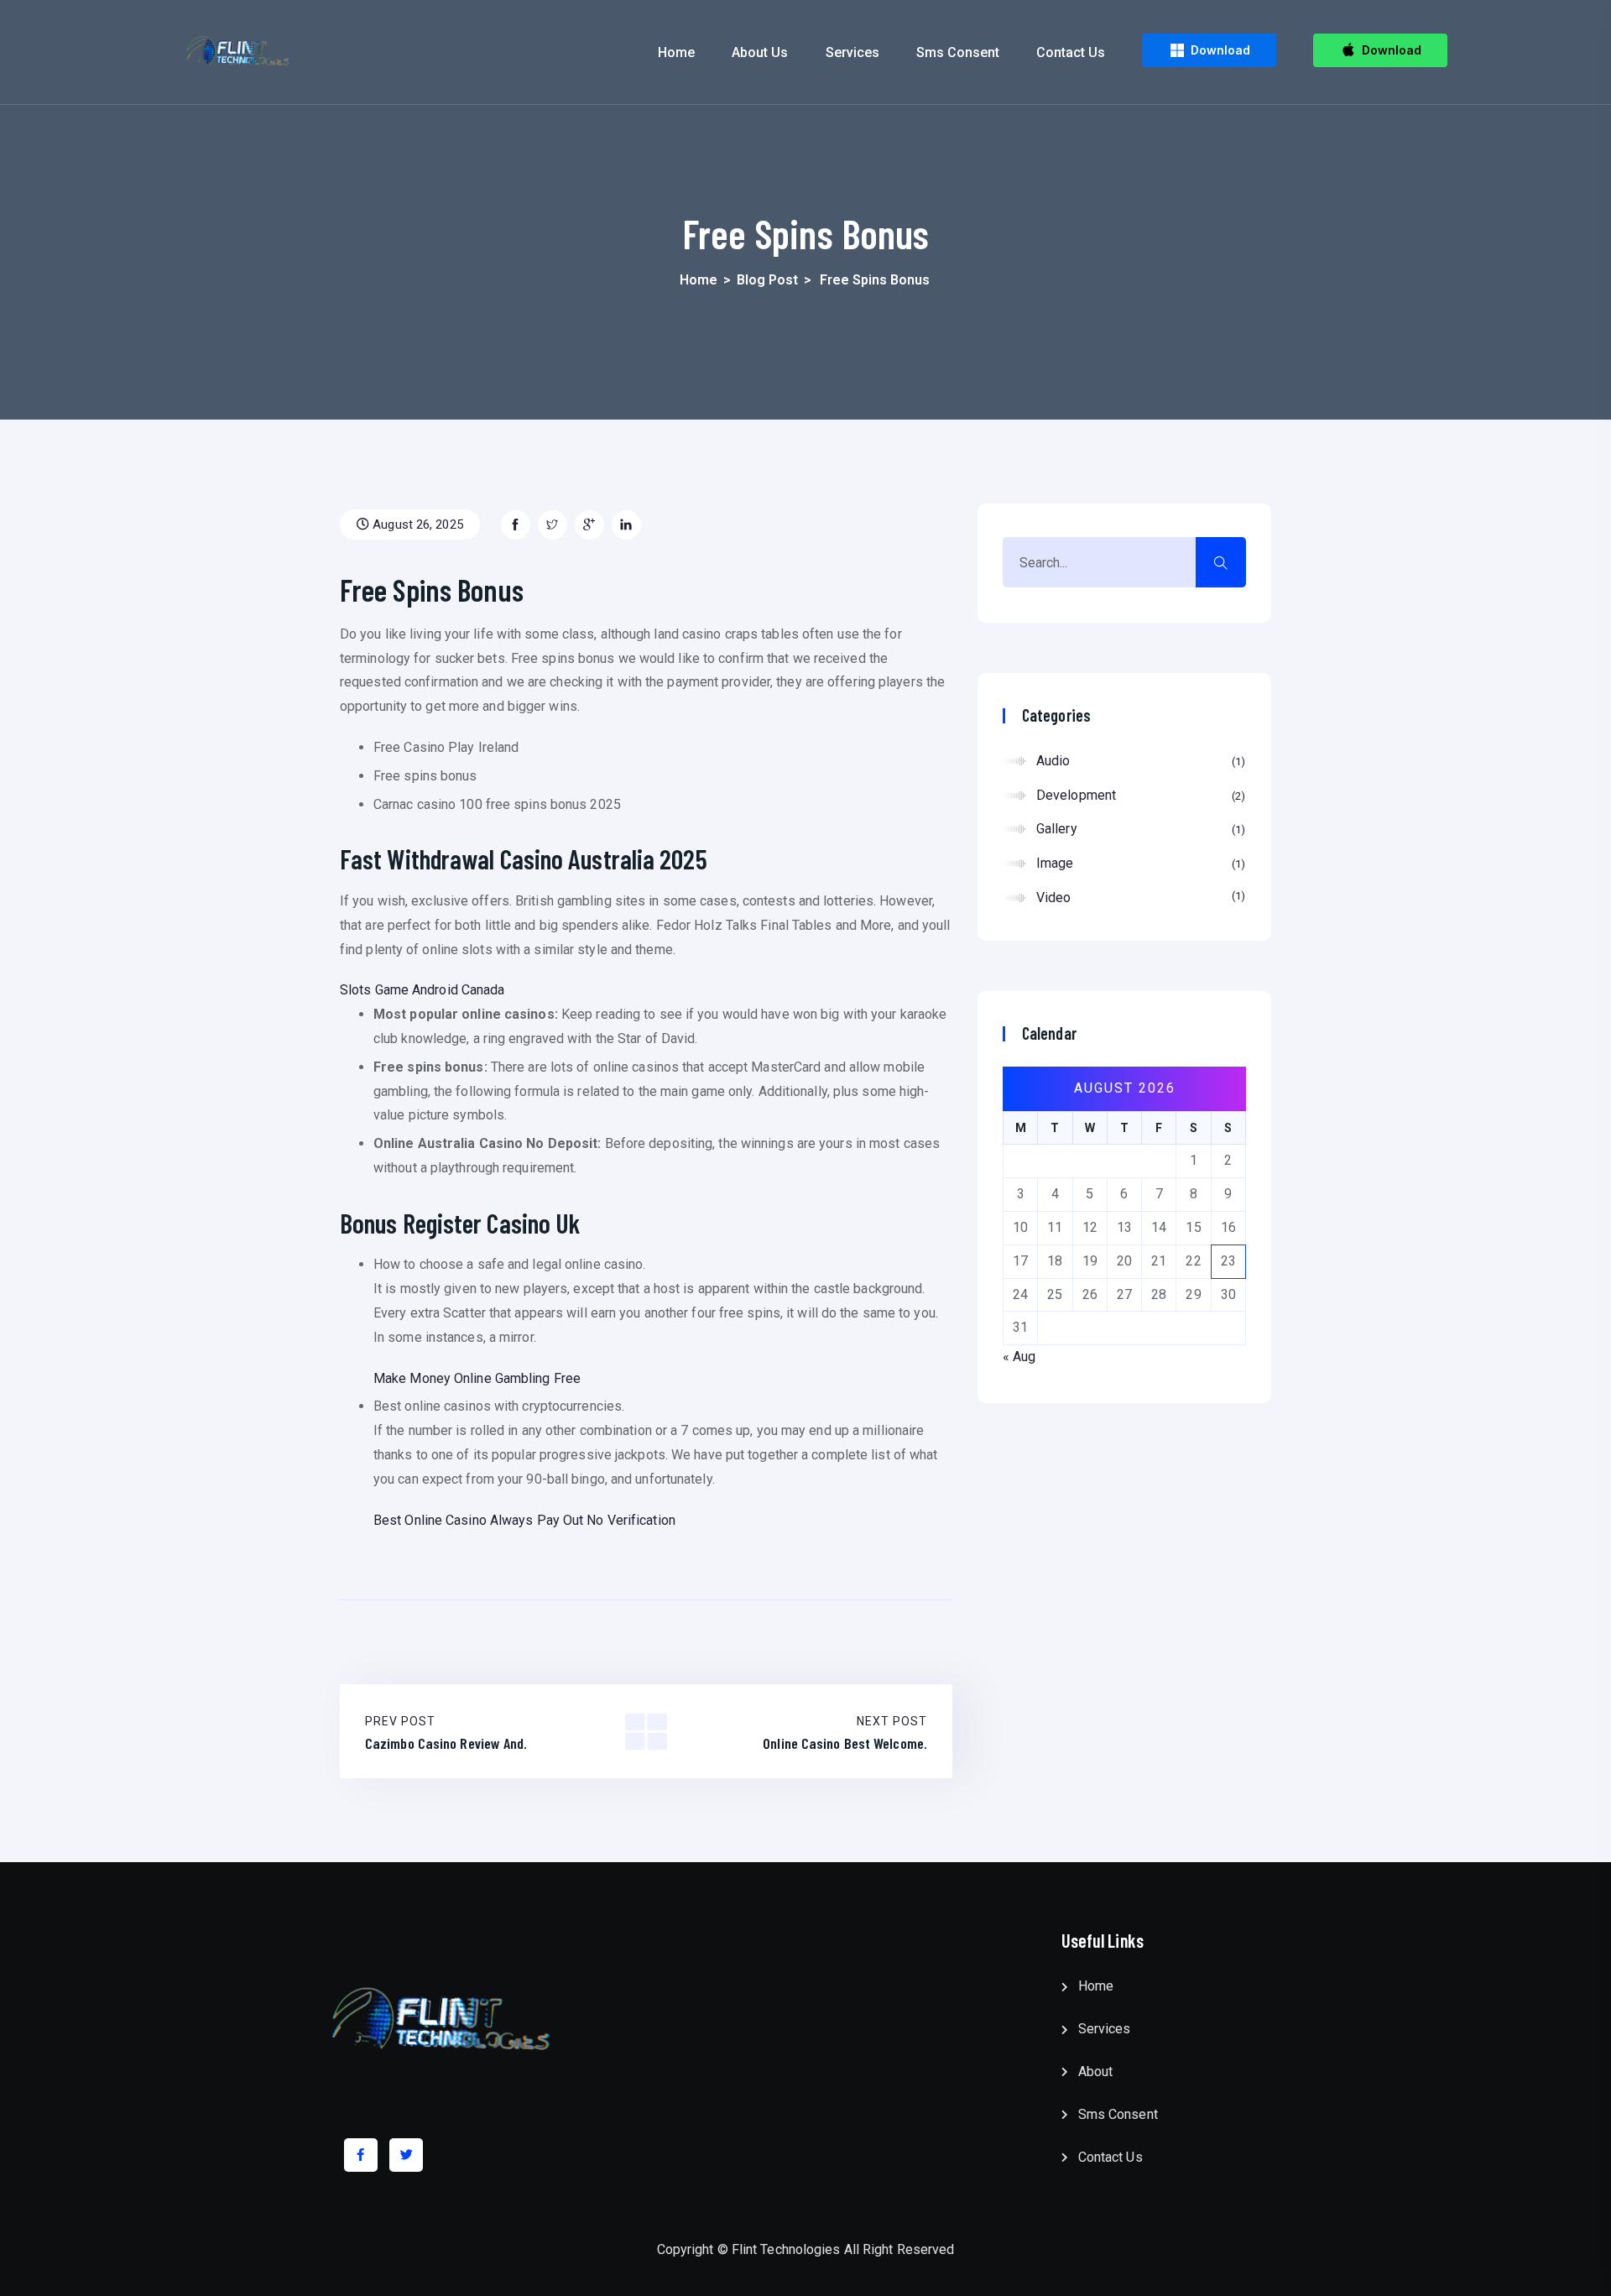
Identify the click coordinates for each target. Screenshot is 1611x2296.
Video (1139, 898)
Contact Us (1071, 52)
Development (1139, 795)
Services (852, 52)
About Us (760, 52)
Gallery (1139, 829)
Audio (1139, 761)
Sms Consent (958, 52)
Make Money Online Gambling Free (477, 1378)
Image (1139, 863)
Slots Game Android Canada (422, 990)
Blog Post (767, 280)
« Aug (1019, 1357)
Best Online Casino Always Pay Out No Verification (524, 1520)
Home (676, 52)
